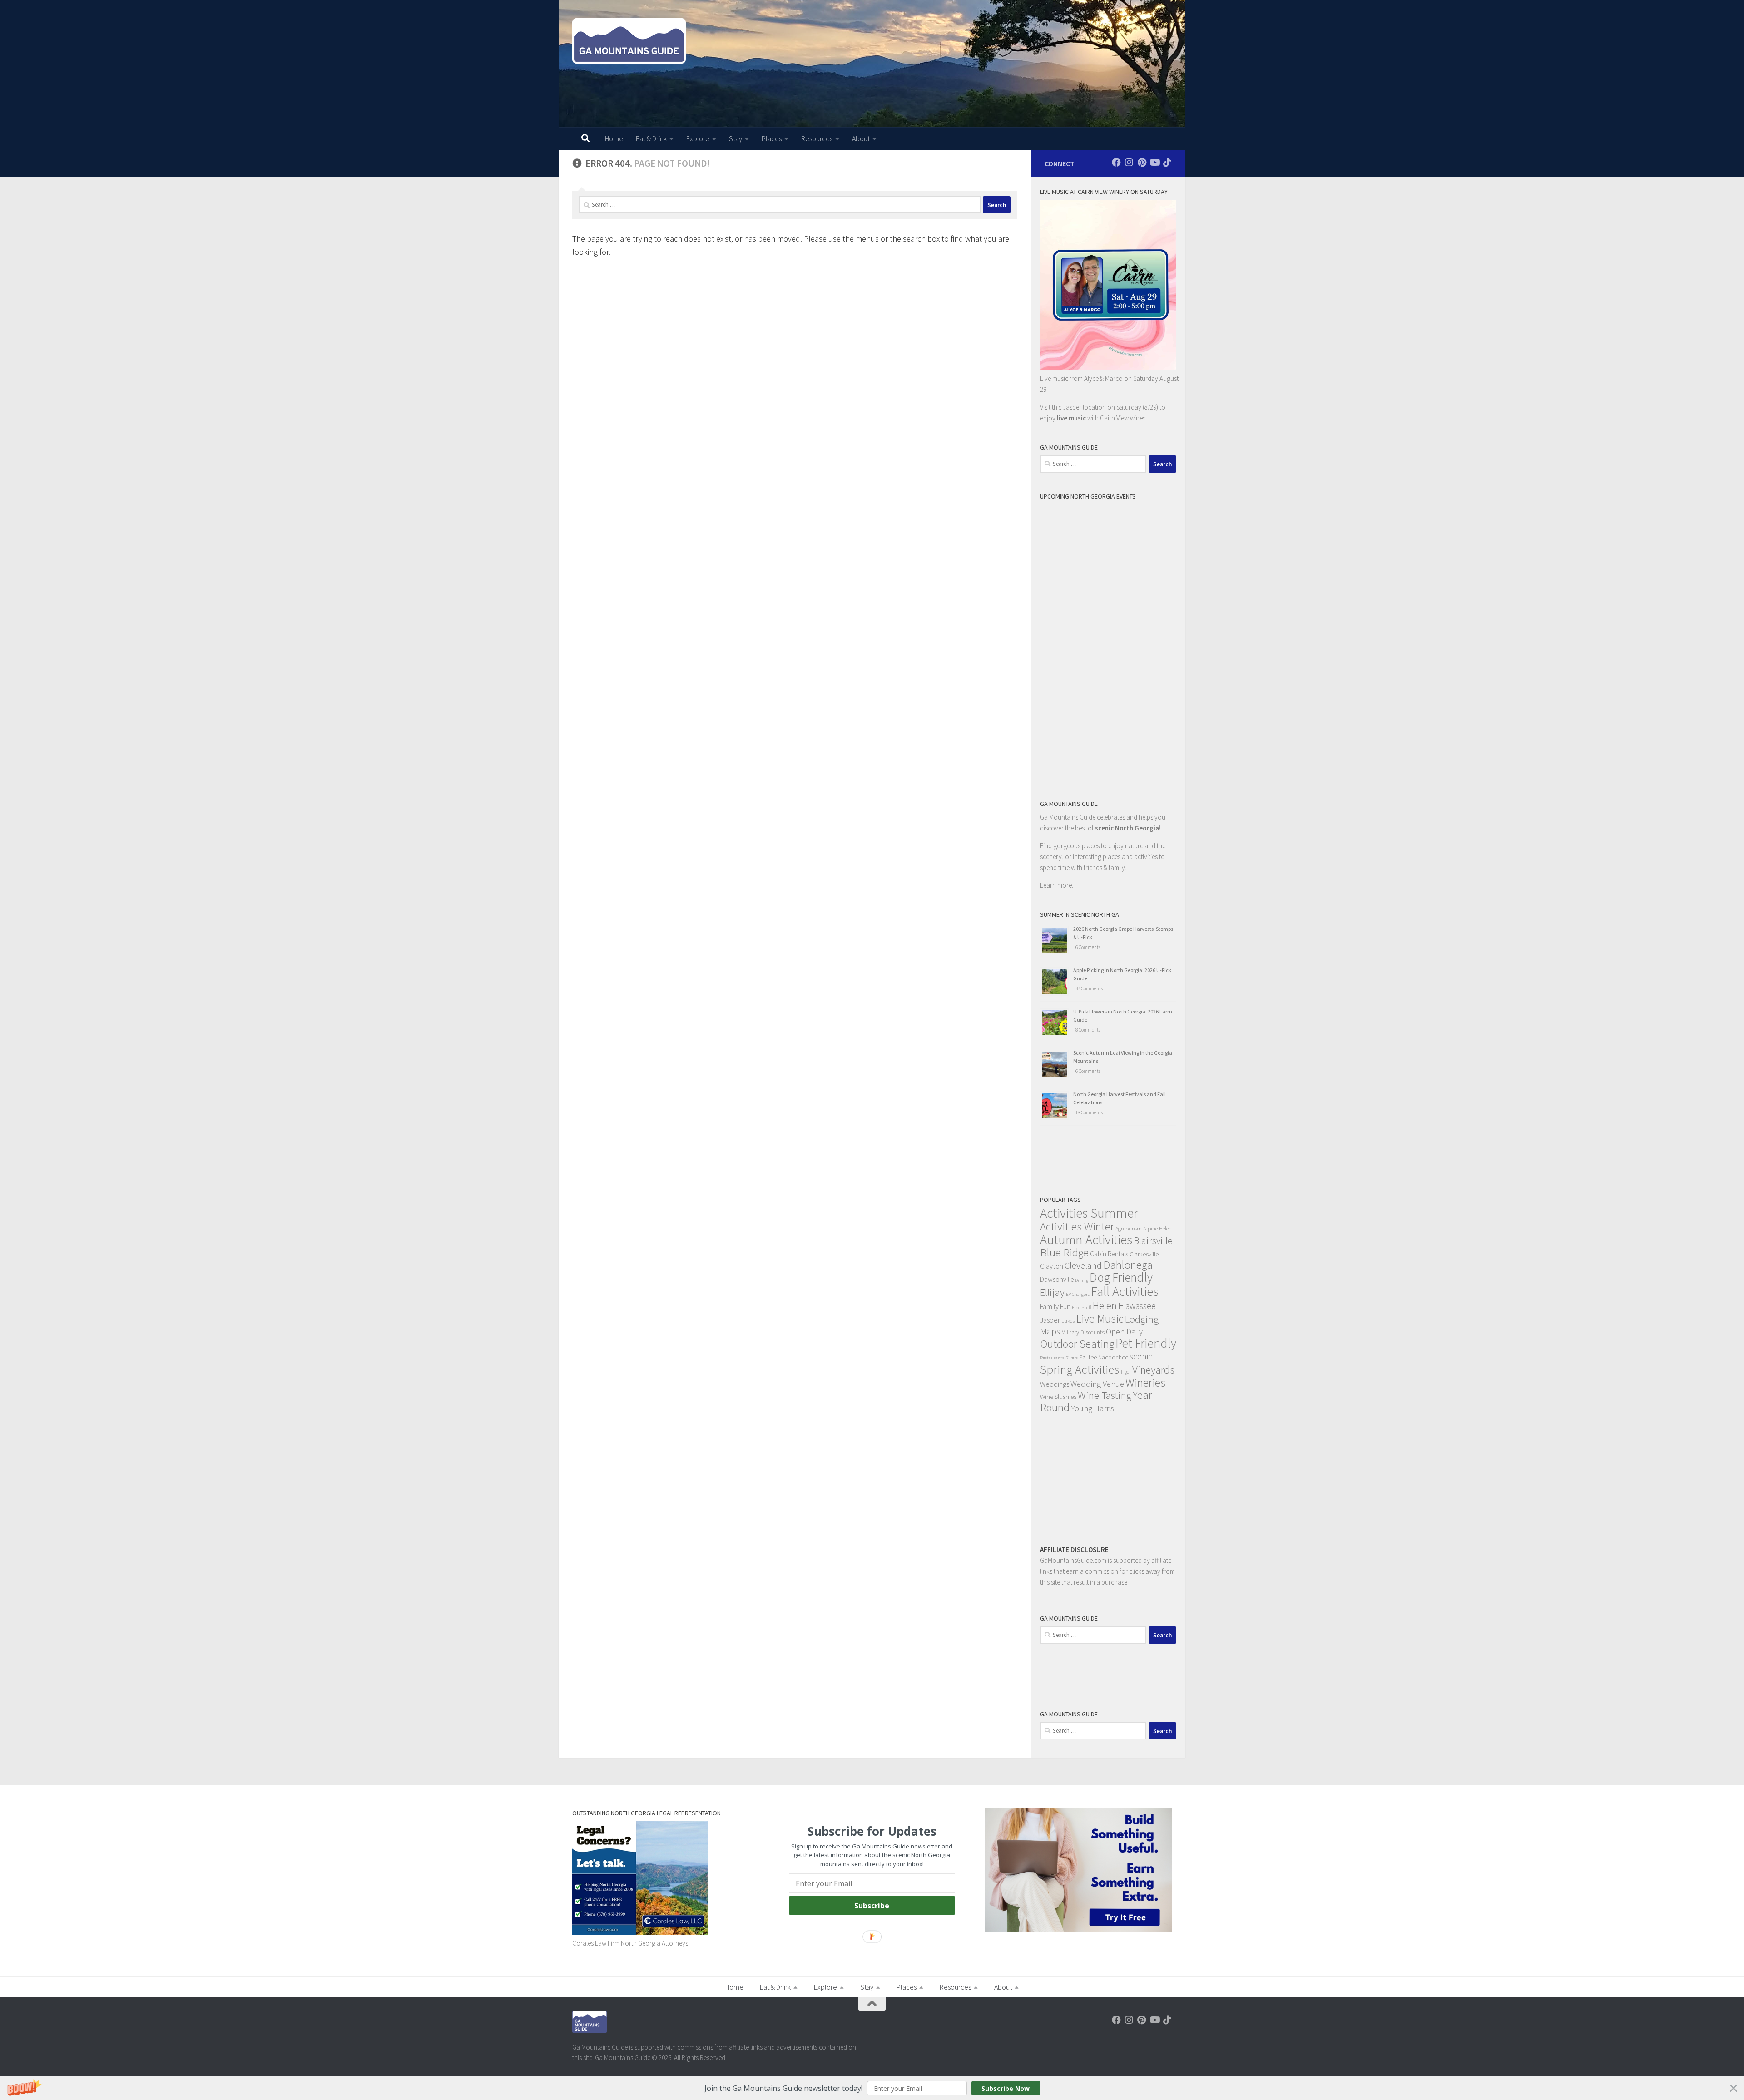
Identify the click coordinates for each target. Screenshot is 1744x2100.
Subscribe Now (1006, 2088)
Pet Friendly (1146, 1343)
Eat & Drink (651, 138)
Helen (1105, 1305)
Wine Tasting (1105, 1395)
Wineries (1145, 1383)
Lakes (1068, 1320)
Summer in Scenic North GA (1080, 914)
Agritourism (1129, 1228)
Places (772, 138)
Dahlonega (1128, 1265)
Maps (1050, 1331)
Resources (817, 138)
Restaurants (1052, 1358)
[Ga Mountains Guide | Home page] (629, 41)
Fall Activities (1125, 1291)
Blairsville (1153, 1241)
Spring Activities (1080, 1369)
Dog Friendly (1121, 1277)
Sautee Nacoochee (1104, 1357)
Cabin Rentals (1109, 1254)
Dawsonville (1057, 1279)
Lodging (1142, 1319)
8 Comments (1088, 1030)
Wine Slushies (1058, 1396)
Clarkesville (1144, 1254)
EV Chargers (1078, 1294)
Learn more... (1058, 885)
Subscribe (872, 1905)
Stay (736, 138)
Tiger (1126, 1372)
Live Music (1100, 1319)
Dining (1082, 1280)
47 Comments (1089, 988)
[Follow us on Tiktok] (1167, 163)
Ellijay (1052, 1292)
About (861, 138)
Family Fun (1055, 1306)
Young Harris (1092, 1408)
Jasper (1050, 1320)
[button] (872, 2088)
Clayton (1052, 1266)
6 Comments (1088, 947)
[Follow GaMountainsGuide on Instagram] (1129, 163)
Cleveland (1083, 1265)
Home (614, 138)
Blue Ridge (1064, 1253)
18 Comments (1089, 1112)
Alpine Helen (1157, 1228)
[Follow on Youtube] (1154, 163)
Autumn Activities (1086, 1240)
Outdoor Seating (1077, 1344)
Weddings (1055, 1384)
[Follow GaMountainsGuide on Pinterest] (1142, 163)
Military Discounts (1083, 1332)
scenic (1141, 1356)
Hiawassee (1137, 1306)
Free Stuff (1082, 1307)
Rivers (1072, 1358)
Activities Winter (1077, 1226)
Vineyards (1153, 1370)
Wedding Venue (1097, 1384)
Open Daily (1124, 1332)
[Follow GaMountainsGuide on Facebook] (1116, 163)
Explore (698, 138)
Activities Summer (1089, 1213)
